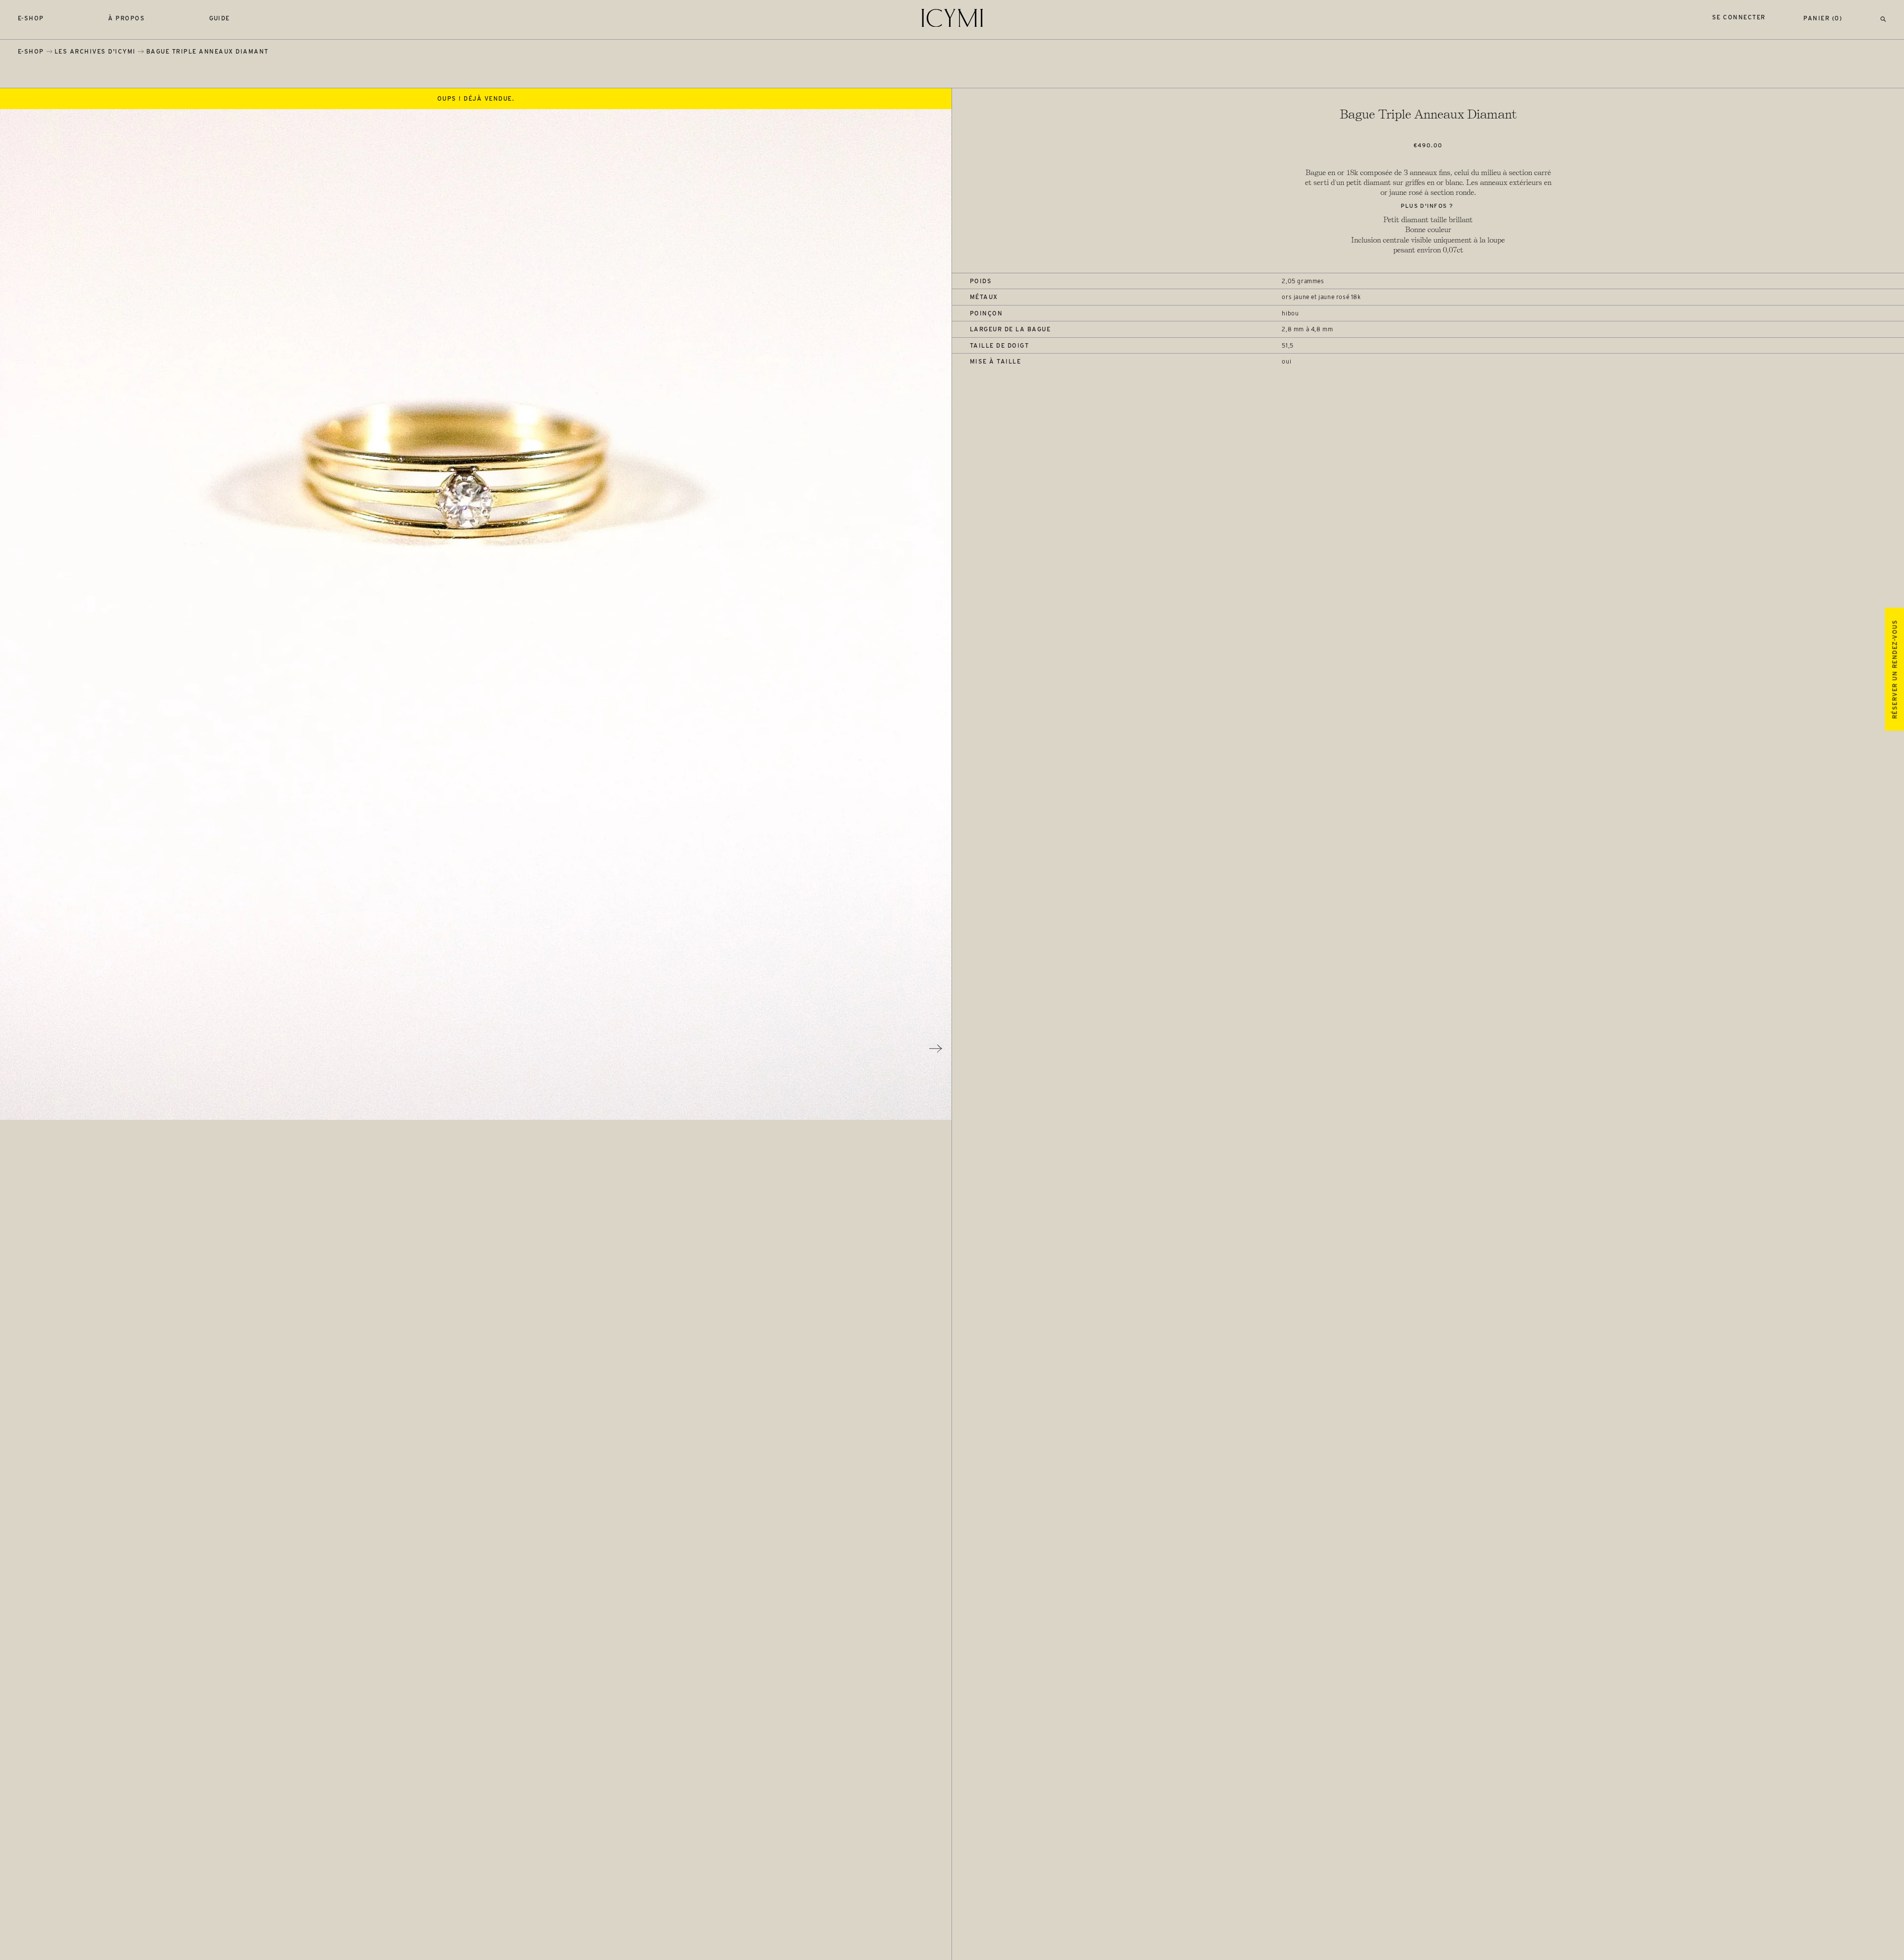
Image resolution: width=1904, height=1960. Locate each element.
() (1823, 18)
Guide (220, 18)
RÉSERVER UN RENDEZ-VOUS (1894, 669)
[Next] (936, 1048)
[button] (1883, 18)
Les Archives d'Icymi (95, 51)
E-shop (31, 18)
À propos (126, 18)
